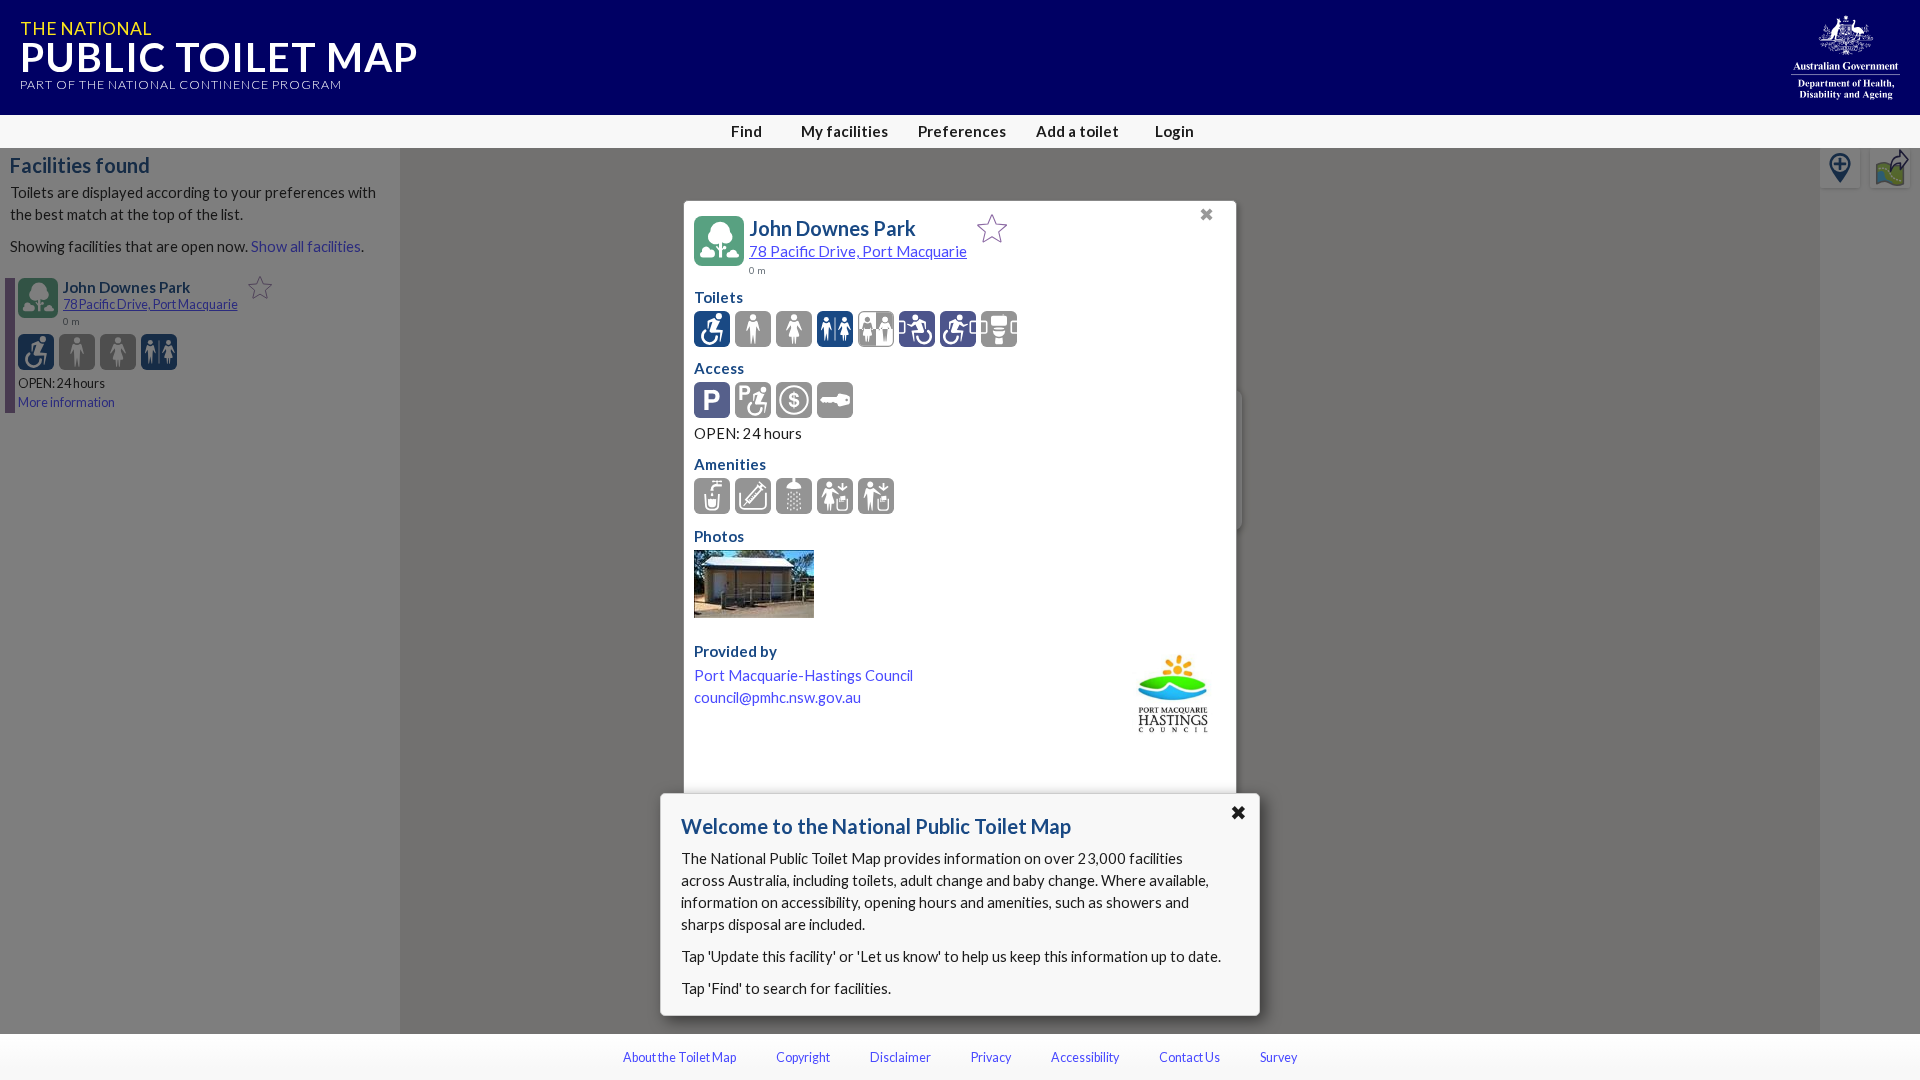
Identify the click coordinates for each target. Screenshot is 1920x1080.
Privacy (991, 1057)
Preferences (962, 131)
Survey (1278, 1057)
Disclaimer (900, 1057)
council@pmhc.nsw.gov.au (777, 697)
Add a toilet (1077, 131)
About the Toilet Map (679, 1057)
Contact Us (1189, 1057)
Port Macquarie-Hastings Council (803, 675)
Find (746, 131)
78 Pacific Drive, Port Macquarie (858, 251)
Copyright (803, 1057)
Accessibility (1085, 1057)
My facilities (844, 131)
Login (1174, 131)
